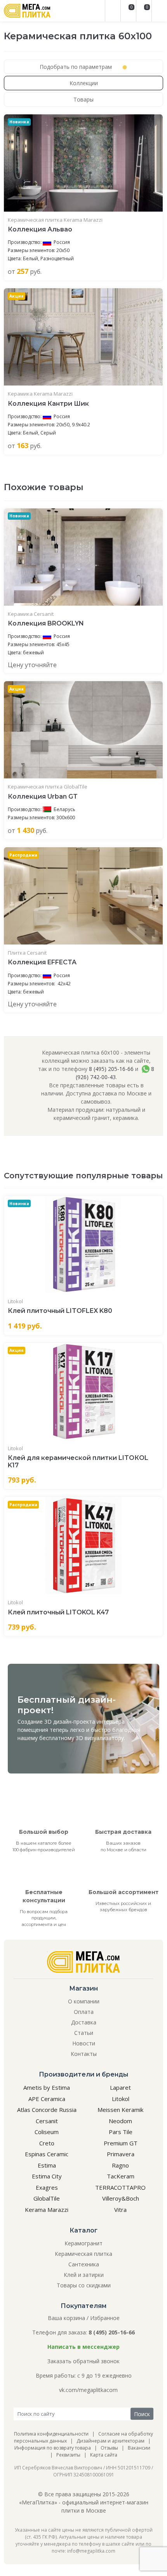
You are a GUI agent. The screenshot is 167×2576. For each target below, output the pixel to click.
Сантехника (84, 2264)
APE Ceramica (47, 2099)
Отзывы (109, 2448)
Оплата (84, 2012)
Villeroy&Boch (121, 2198)
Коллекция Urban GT (43, 796)
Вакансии (139, 2448)
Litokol (15, 1301)
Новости (84, 2043)
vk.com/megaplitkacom (88, 2390)
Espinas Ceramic (47, 2154)
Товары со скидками (84, 2285)
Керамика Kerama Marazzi (40, 394)
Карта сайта (104, 2455)
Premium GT (121, 2143)
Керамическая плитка (83, 2254)
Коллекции (84, 83)
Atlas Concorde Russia (47, 2110)
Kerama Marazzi (47, 2210)
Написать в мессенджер (83, 2347)
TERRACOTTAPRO (120, 2187)
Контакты (84, 2054)
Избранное (105, 2318)
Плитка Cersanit (27, 953)
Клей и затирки (84, 2275)
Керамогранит (83, 2243)
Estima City (47, 2176)
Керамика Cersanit (31, 614)
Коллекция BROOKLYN (46, 623)
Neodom (120, 2121)
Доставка (84, 2022)
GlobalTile (47, 2198)
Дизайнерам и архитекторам (110, 2441)
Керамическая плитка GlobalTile (48, 787)
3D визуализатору (100, 1738)
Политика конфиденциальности (51, 2434)
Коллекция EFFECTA (42, 962)
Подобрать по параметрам (77, 67)
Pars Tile (121, 2132)
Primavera (121, 2154)
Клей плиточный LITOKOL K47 (58, 1612)
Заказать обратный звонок (83, 2361)
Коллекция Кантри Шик (48, 404)
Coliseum (47, 2132)
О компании (84, 2001)
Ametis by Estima (47, 2087)
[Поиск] (113, 11)
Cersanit (47, 2121)
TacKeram (121, 2176)
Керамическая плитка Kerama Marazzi (55, 220)
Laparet (120, 2087)
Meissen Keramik (120, 2110)
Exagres (47, 2187)
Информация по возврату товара (53, 2448)
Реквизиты (68, 2455)
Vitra (120, 2210)
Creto (47, 2143)
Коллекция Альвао (40, 229)
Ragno (120, 2165)
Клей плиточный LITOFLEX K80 (60, 1311)
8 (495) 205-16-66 (111, 1069)
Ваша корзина (66, 2318)
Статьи (84, 2033)
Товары (83, 99)
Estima (47, 2165)
